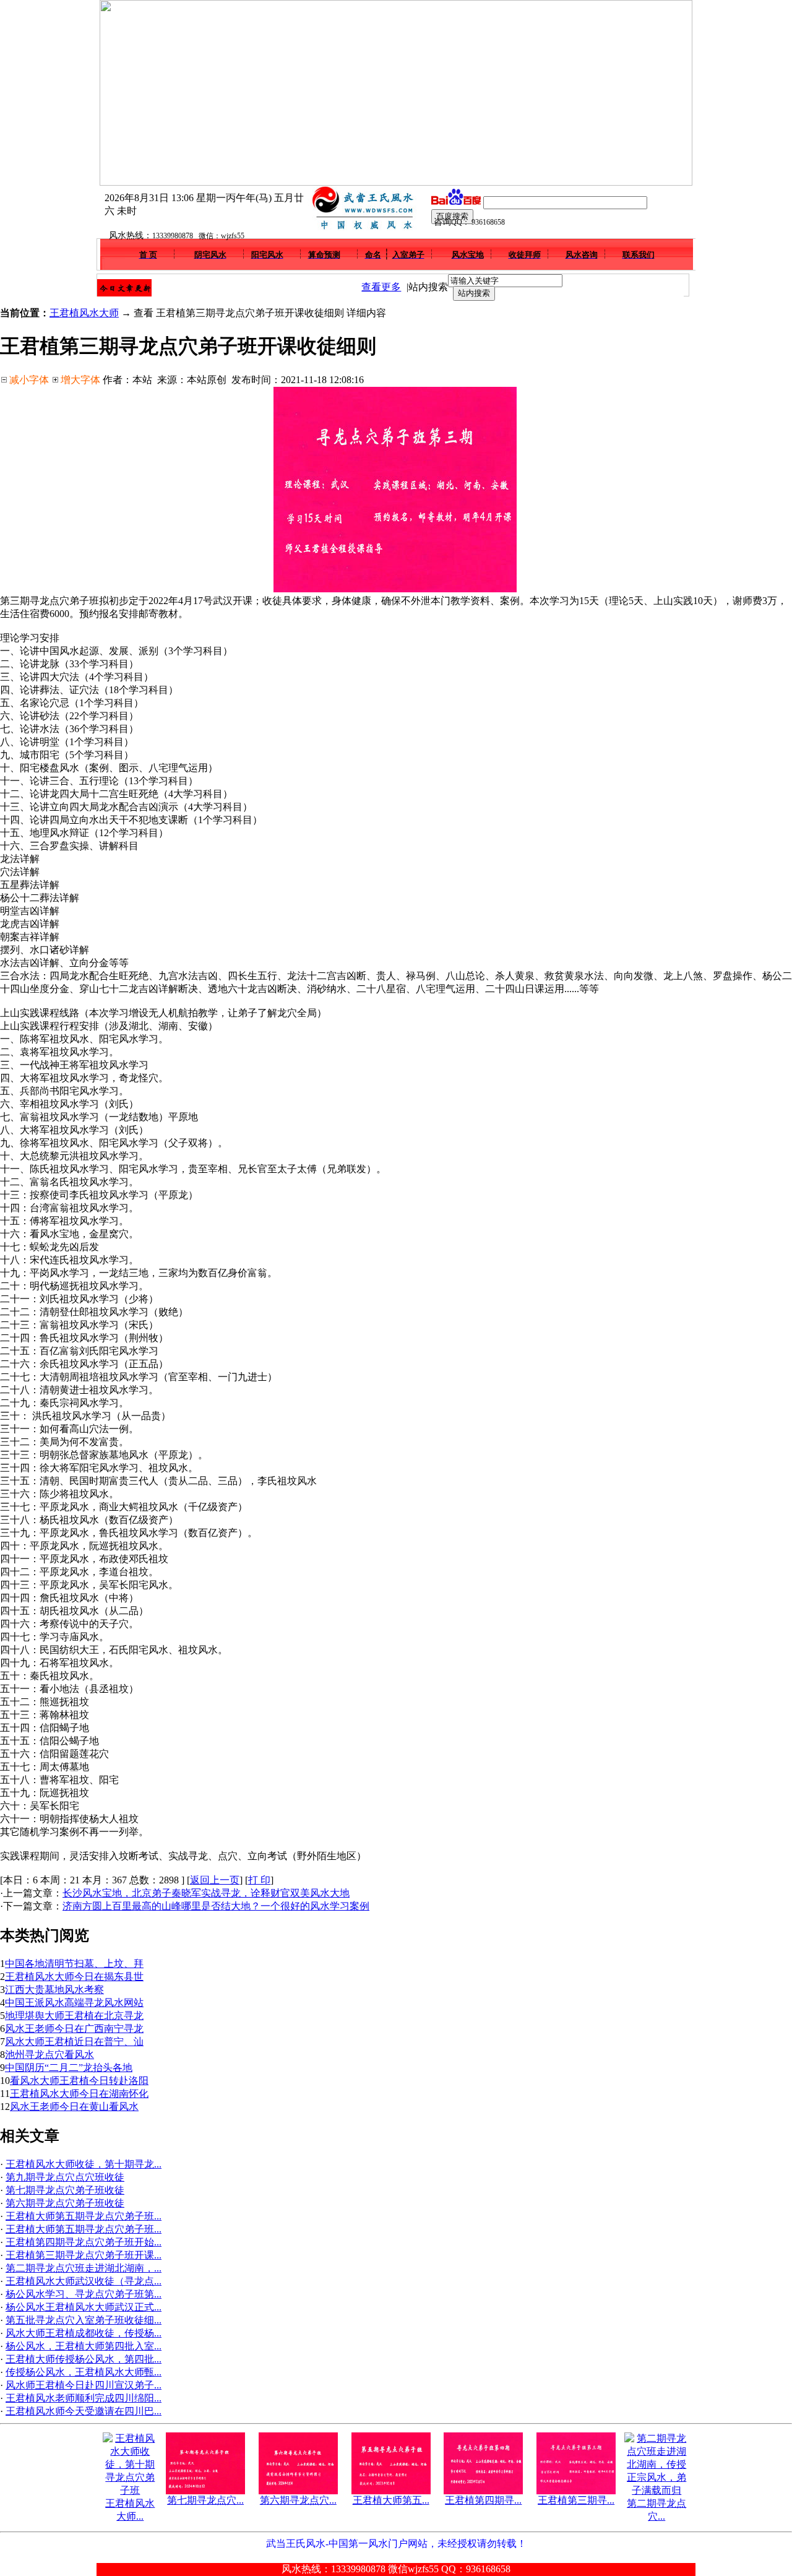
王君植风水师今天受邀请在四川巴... (84, 2411)
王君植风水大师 (84, 313)
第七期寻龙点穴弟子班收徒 (65, 2190)
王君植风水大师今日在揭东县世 (74, 1977)
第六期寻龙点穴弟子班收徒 (65, 2203)
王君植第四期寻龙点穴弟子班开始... (84, 2242)
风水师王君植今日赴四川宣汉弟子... (84, 2385)
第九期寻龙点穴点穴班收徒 (65, 2177)
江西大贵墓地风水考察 (54, 1990)
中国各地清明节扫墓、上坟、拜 (74, 1964)
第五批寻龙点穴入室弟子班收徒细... (84, 2320)
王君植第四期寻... (483, 2500)
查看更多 (381, 287)
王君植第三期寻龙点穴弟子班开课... (84, 2255)
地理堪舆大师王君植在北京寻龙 (74, 2016)
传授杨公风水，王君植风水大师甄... (84, 2372)
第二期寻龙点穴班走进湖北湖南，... (84, 2268)
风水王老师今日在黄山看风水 (74, 2107)
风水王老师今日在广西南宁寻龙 (74, 2029)
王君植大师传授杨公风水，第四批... (84, 2359)
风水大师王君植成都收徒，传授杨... (84, 2333)
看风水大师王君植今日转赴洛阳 (79, 2081)
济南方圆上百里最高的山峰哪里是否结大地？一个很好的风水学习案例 (216, 1906)
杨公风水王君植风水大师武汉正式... (84, 2307)
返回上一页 (215, 1880)
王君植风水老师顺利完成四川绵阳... (84, 2398)
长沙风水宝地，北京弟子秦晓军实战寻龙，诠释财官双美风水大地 (206, 1893)
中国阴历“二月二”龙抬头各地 (69, 2068)
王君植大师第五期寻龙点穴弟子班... (84, 2216)
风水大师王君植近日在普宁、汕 (74, 2042)
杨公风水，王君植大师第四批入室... (84, 2346)
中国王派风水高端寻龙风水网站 (74, 2003)
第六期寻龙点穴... (298, 2500)
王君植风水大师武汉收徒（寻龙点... (84, 2281)
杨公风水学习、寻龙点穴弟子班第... (84, 2294)
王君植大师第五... (391, 2500)
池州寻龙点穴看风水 (49, 2055)
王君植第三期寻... (576, 2500)
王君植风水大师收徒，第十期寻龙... (84, 2164)
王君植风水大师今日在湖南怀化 (79, 2094)
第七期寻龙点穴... (205, 2500)
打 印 (259, 1880)
